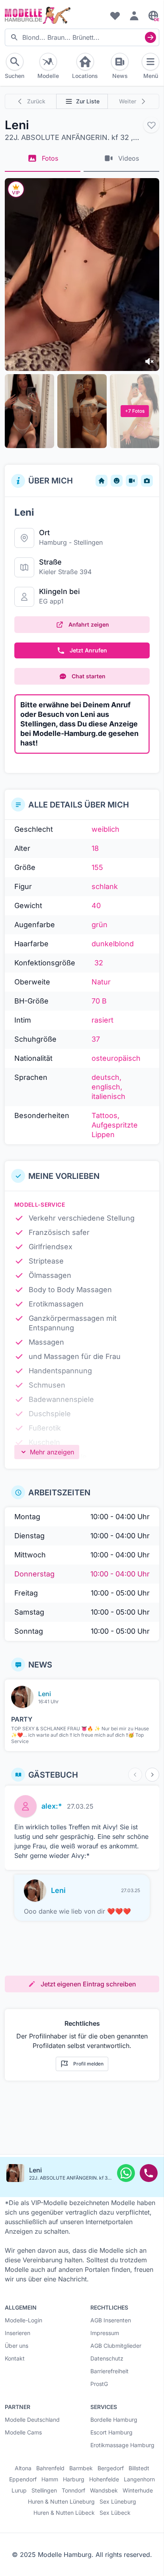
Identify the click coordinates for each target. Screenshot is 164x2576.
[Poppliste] (115, 16)
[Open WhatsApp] (126, 2173)
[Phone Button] (149, 2173)
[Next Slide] (152, 1775)
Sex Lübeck (115, 2513)
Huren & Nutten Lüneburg (61, 2502)
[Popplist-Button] (151, 125)
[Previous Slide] (135, 1775)
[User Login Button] (134, 16)
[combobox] (82, 37)
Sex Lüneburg (118, 2502)
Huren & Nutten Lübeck (64, 2513)
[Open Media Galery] (82, 275)
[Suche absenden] (150, 37)
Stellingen (88, 542)
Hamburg (53, 542)
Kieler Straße (58, 572)
